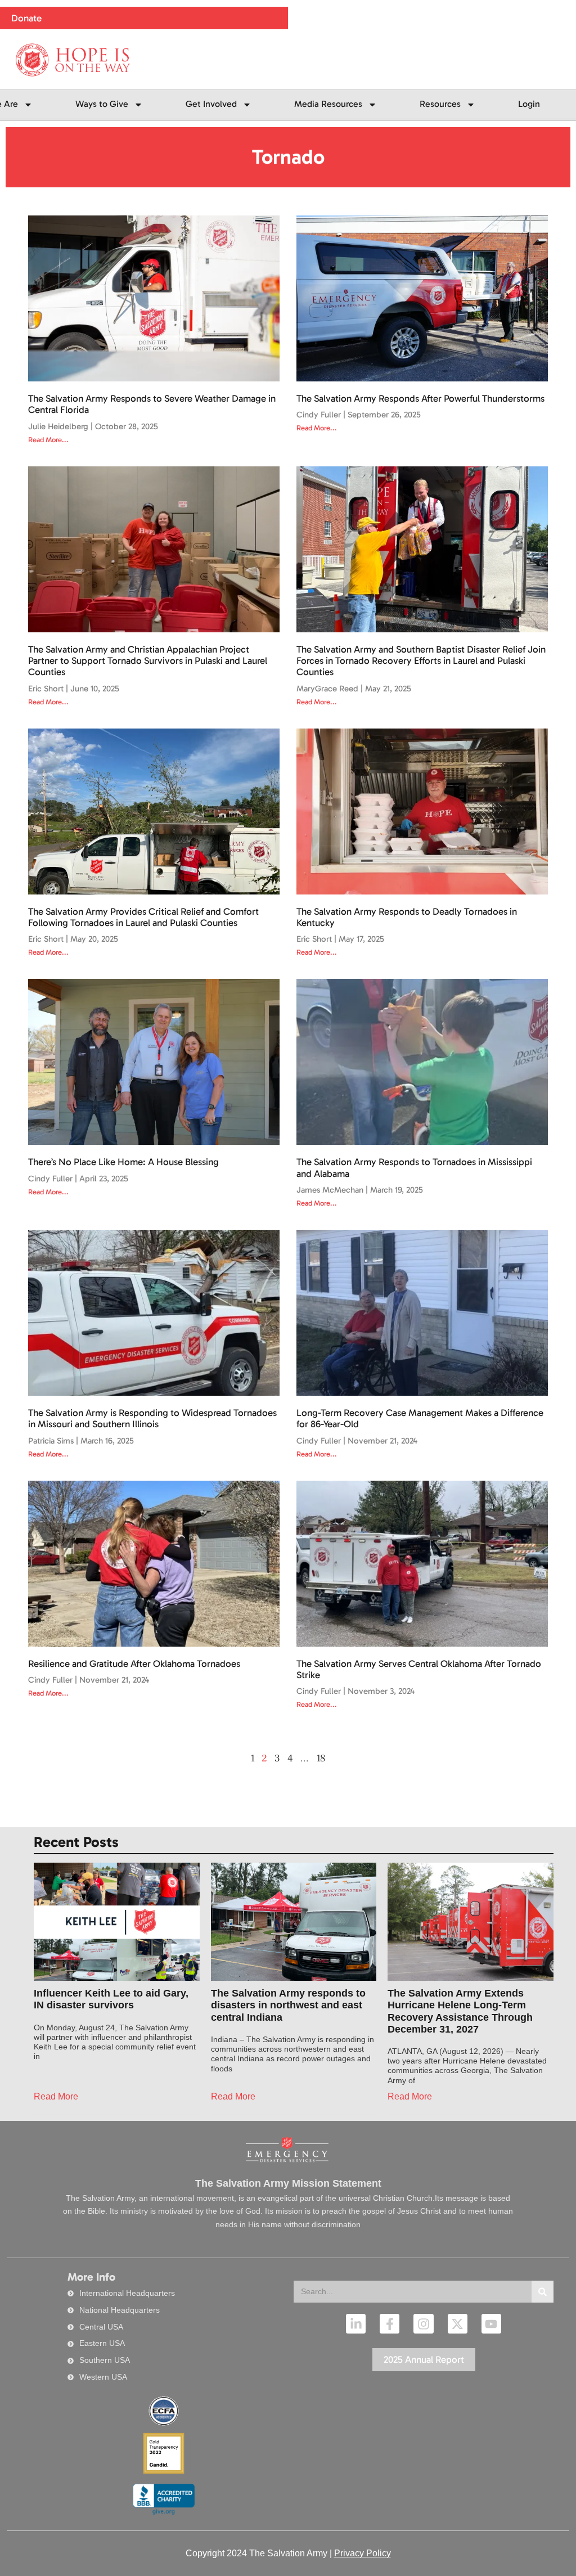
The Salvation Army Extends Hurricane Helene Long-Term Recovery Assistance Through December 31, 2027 (460, 2011)
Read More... (48, 440)
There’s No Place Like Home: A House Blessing (123, 1162)
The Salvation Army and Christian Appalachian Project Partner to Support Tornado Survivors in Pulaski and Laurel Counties (148, 661)
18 (321, 1758)
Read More (56, 2096)
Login (529, 104)
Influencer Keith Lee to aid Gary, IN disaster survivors (111, 1999)
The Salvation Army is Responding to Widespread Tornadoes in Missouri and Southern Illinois (152, 1418)
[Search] (543, 2292)
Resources (440, 104)
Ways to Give (102, 104)
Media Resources (328, 104)
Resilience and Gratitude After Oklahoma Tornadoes (134, 1664)
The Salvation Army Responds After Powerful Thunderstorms (420, 398)
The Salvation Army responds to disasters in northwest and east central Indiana (288, 2005)
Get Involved (211, 104)
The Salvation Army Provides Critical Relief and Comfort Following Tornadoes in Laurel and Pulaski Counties (143, 917)
